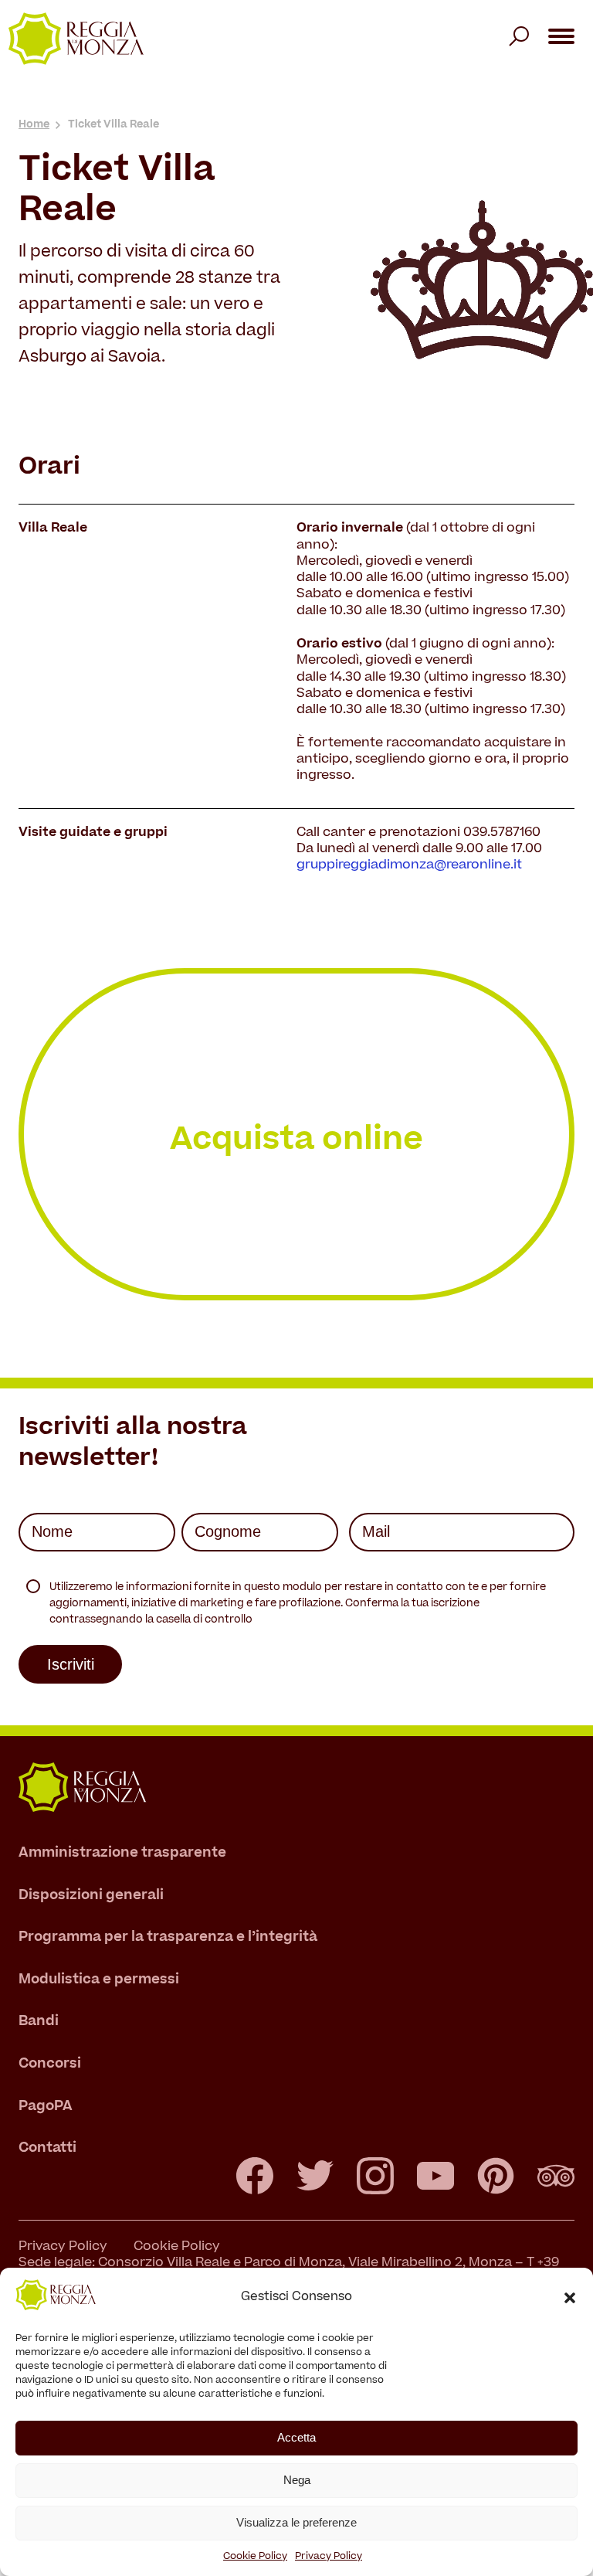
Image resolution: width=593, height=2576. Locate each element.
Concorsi (50, 2064)
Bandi (39, 2022)
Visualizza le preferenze (296, 2522)
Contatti (47, 2149)
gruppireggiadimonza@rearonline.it (409, 865)
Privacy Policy (329, 2557)
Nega (297, 2480)
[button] (570, 2298)
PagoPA (46, 2107)
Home (34, 125)
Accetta (296, 2437)
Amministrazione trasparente (122, 1853)
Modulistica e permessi (99, 1980)
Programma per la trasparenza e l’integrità (168, 1938)
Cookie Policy (255, 2557)
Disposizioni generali (91, 1896)
